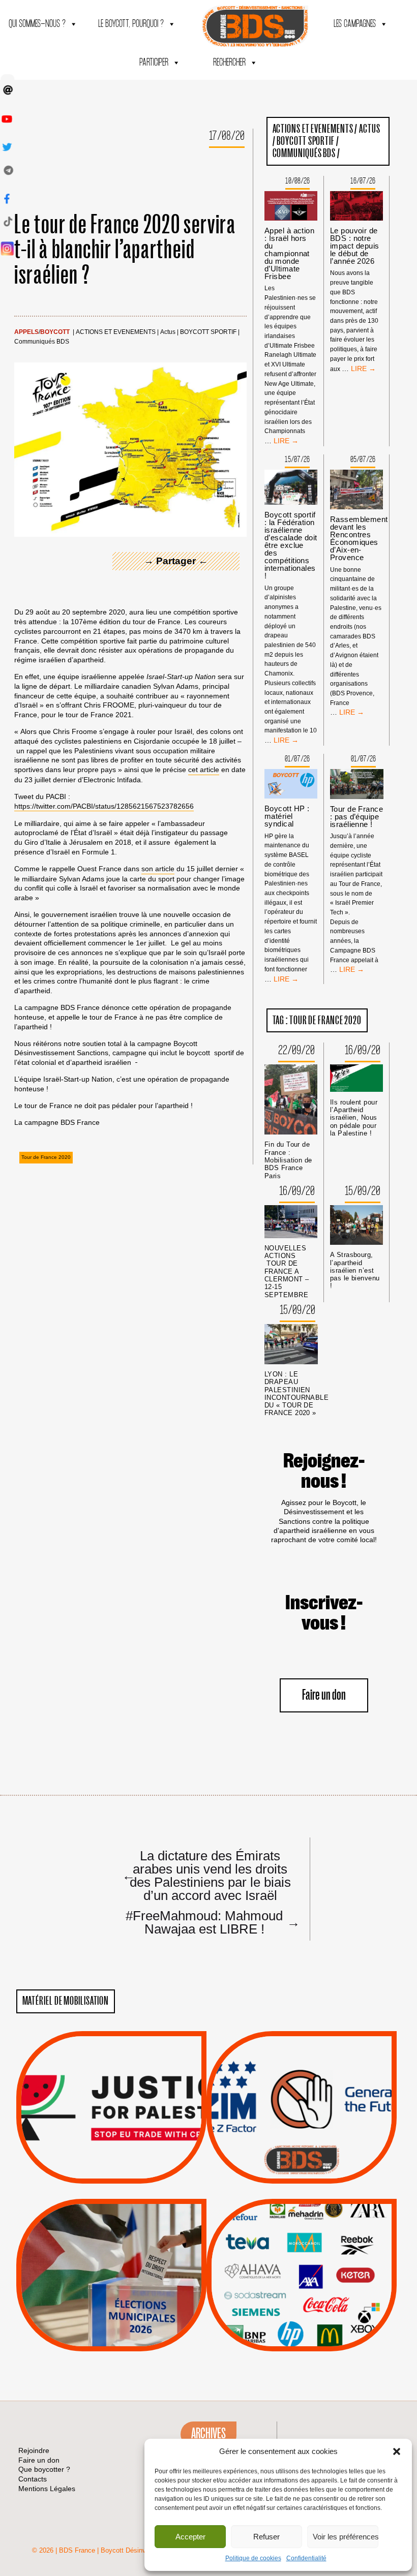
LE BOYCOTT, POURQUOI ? (131, 24)
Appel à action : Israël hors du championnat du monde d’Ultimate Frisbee (289, 253)
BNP (300, 2257)
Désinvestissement (336, 2231)
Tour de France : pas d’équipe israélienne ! (356, 817)
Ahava (315, 2244)
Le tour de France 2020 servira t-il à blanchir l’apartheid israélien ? (125, 250)
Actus (168, 332)
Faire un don (324, 1695)
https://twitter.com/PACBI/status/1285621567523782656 (104, 806)
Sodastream (300, 2321)
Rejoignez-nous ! (324, 1471)
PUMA (317, 2308)
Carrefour (290, 2270)
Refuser (266, 2537)
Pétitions (126, 2172)
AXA (278, 2257)
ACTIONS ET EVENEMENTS (116, 332)
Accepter (190, 2537)
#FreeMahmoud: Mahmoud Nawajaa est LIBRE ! (210, 1922)
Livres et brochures (300, 2295)
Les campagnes (355, 24)
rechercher (229, 63)
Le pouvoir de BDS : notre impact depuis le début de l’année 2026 (355, 246)
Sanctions (126, 2159)
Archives (208, 2434)
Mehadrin (286, 2308)
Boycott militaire (302, 2150)
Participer (154, 63)
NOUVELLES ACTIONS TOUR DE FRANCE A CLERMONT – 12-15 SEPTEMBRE (287, 1271)
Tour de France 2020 (46, 1157)
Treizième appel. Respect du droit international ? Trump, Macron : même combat (301, 2078)
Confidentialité (306, 2558)
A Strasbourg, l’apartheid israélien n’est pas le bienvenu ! (355, 1270)
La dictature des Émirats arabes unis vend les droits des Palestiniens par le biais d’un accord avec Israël (206, 1875)
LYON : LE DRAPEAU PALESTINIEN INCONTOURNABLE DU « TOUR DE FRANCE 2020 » (296, 1393)
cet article (204, 770)
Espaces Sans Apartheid (111, 2302)
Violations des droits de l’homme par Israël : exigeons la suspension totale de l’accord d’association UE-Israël (111, 2094)
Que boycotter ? (302, 2214)
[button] (397, 2451)
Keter (300, 2282)
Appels (26, 332)
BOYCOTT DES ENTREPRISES (301, 2135)
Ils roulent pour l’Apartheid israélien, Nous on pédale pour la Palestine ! (354, 1118)
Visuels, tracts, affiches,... (301, 2335)
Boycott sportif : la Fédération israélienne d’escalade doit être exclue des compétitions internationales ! (291, 545)
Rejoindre (34, 2450)
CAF (322, 2257)
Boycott (55, 332)
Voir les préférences (346, 2537)
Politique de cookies (253, 2558)
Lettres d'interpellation (301, 2162)
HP (318, 2270)
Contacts (33, 2479)
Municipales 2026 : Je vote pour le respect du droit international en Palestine (111, 2246)
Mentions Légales (47, 2489)
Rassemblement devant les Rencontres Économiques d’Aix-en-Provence (359, 538)
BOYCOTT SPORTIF (208, 332)
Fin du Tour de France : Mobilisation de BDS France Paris (288, 1160)
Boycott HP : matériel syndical (287, 816)
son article (158, 869)
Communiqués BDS (42, 342)
